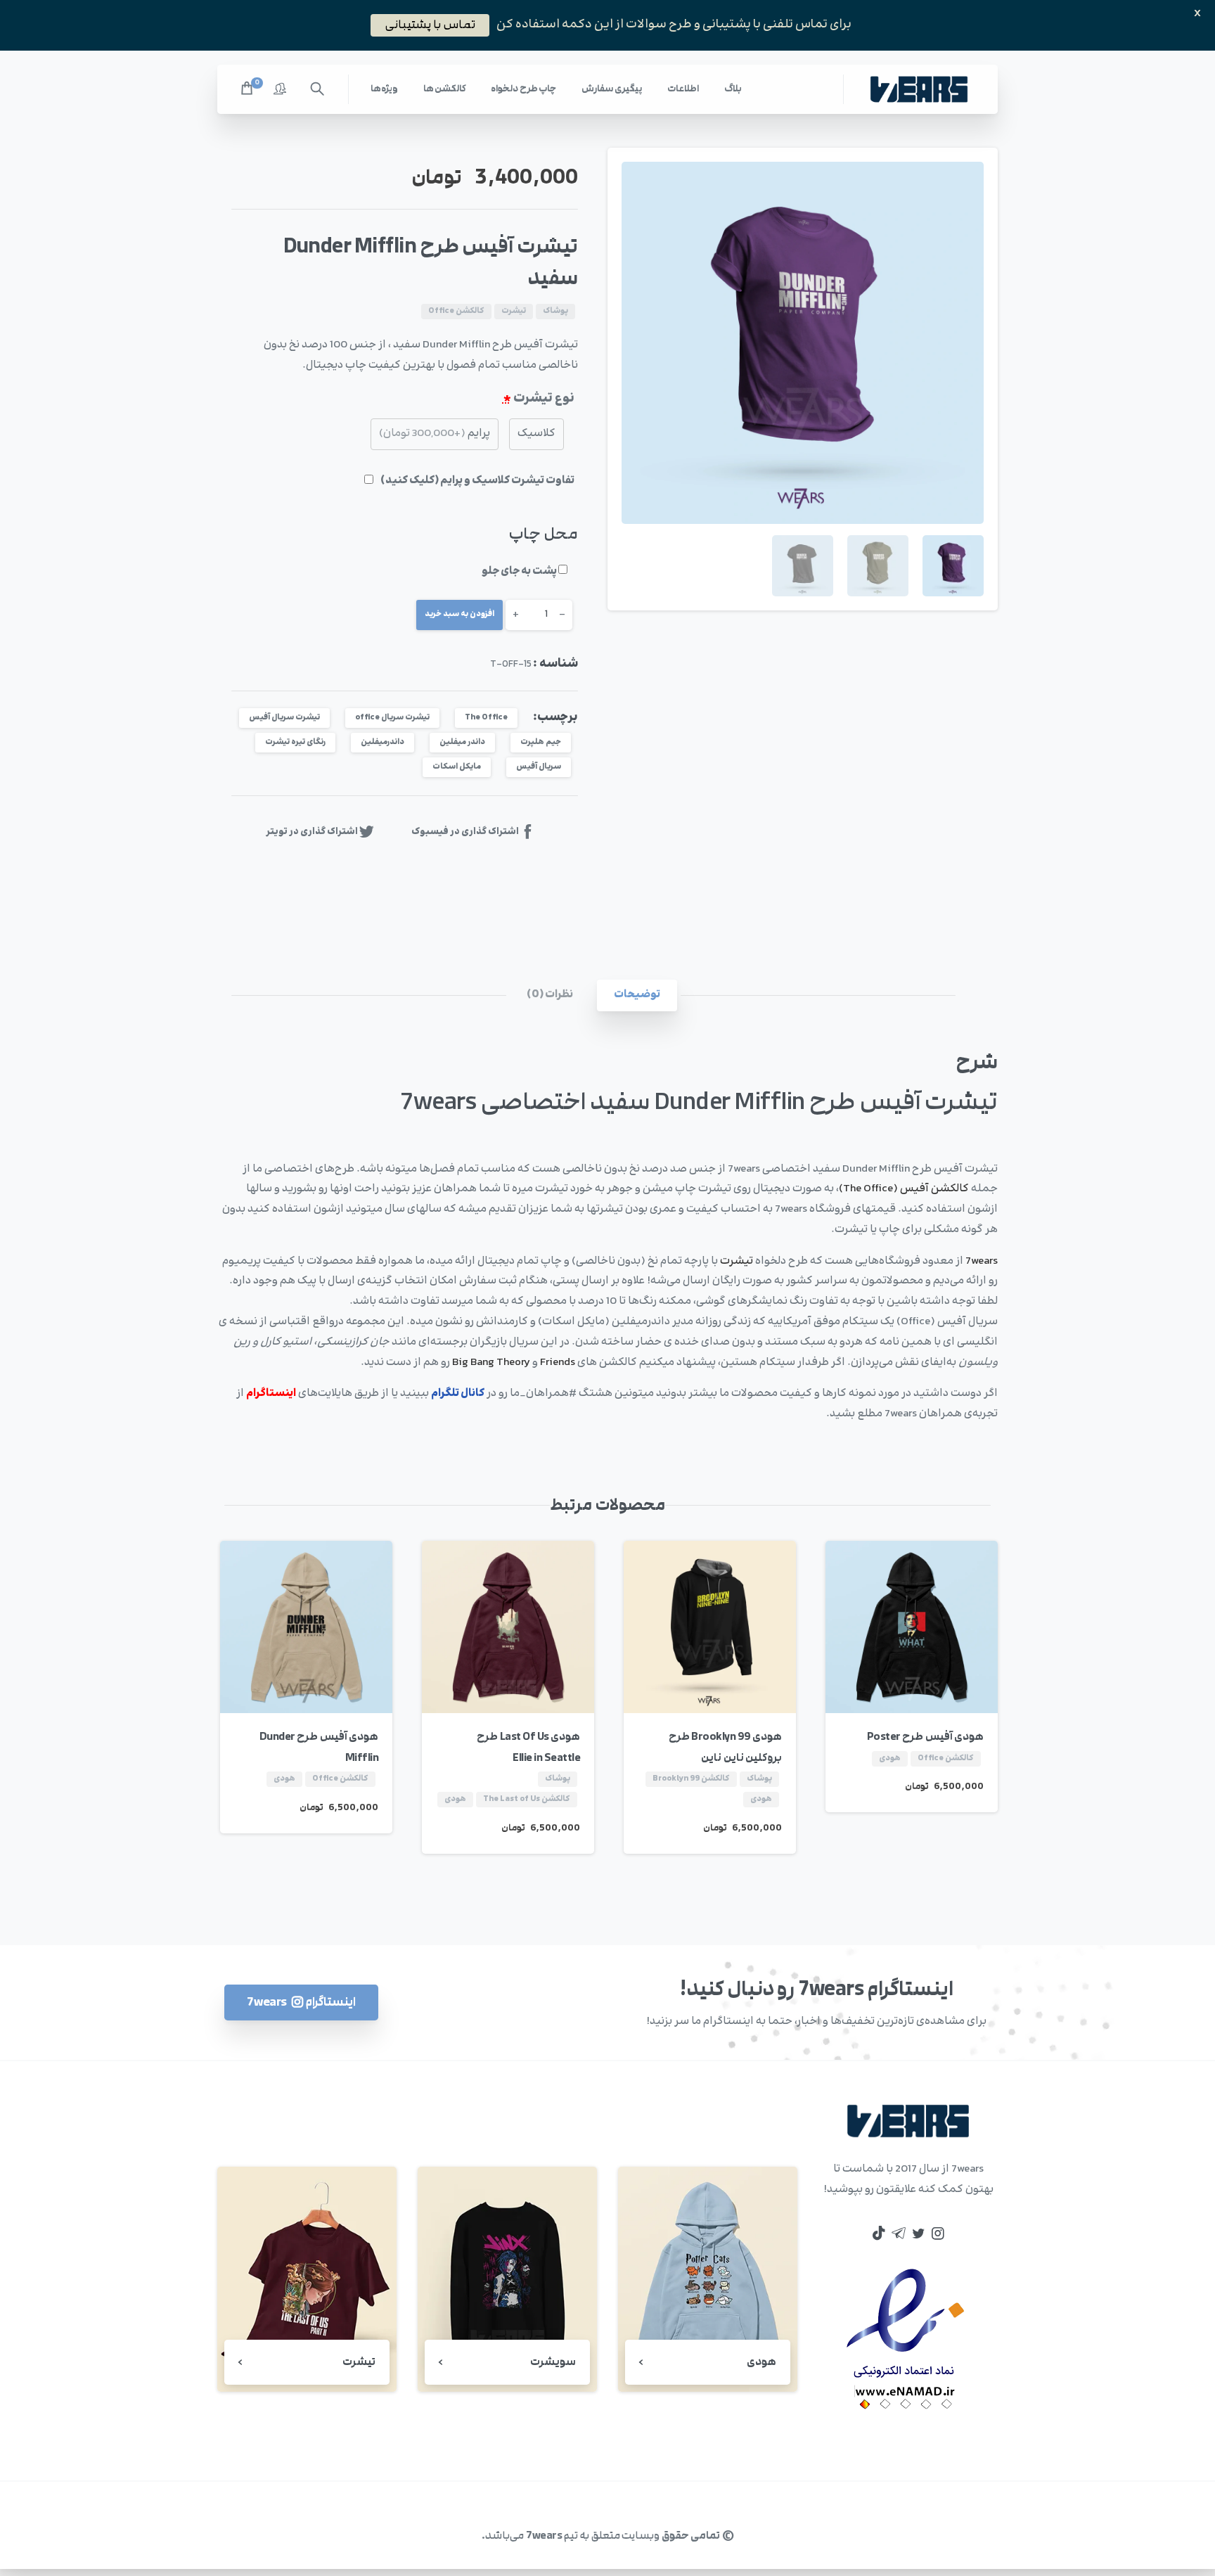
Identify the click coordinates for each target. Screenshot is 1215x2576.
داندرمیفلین (382, 742)
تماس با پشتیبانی (430, 25)
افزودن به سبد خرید (459, 614)
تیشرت (737, 1261)
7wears (982, 1261)
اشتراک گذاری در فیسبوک (465, 831)
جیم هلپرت (541, 742)
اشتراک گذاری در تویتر (312, 831)
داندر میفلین (462, 742)
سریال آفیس (539, 767)
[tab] (637, 995)
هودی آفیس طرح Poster (926, 1737)
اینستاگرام (271, 1393)
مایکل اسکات (457, 767)
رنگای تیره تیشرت (295, 742)
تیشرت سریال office (392, 718)
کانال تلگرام (458, 1393)
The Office (486, 718)
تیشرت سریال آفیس (284, 718)
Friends (559, 1363)
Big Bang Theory (491, 1363)
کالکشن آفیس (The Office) (904, 1189)
